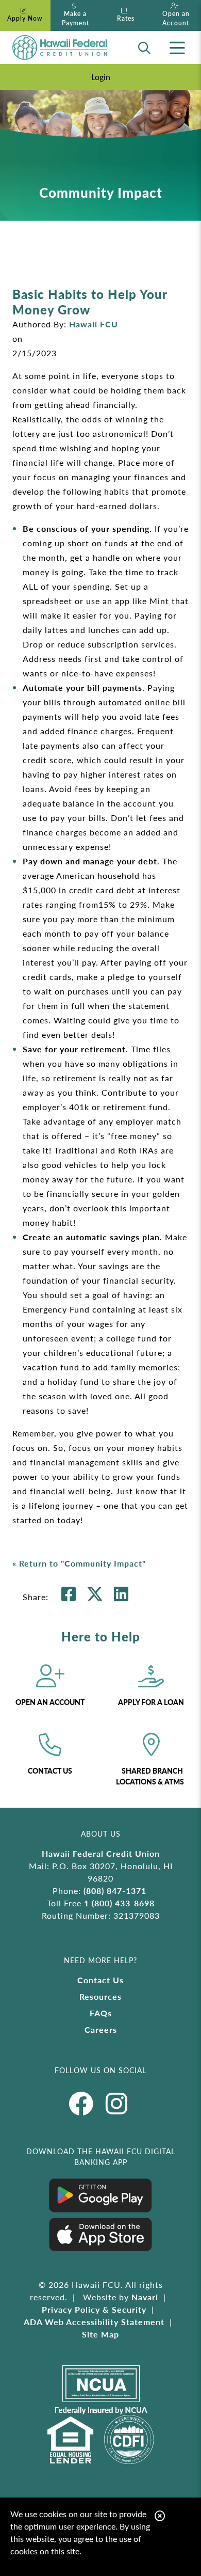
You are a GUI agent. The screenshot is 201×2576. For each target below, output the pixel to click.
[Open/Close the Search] (144, 48)
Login (101, 77)
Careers (101, 2029)
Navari (145, 2297)
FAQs (101, 2013)
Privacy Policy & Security (94, 2309)
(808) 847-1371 (115, 1891)
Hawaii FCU (94, 324)
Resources (100, 1996)
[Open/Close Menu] (177, 48)
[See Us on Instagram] (117, 2103)
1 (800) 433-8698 (119, 1903)
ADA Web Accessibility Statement (94, 2322)
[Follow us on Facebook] (85, 2103)
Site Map (100, 2334)
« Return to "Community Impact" (79, 1563)
